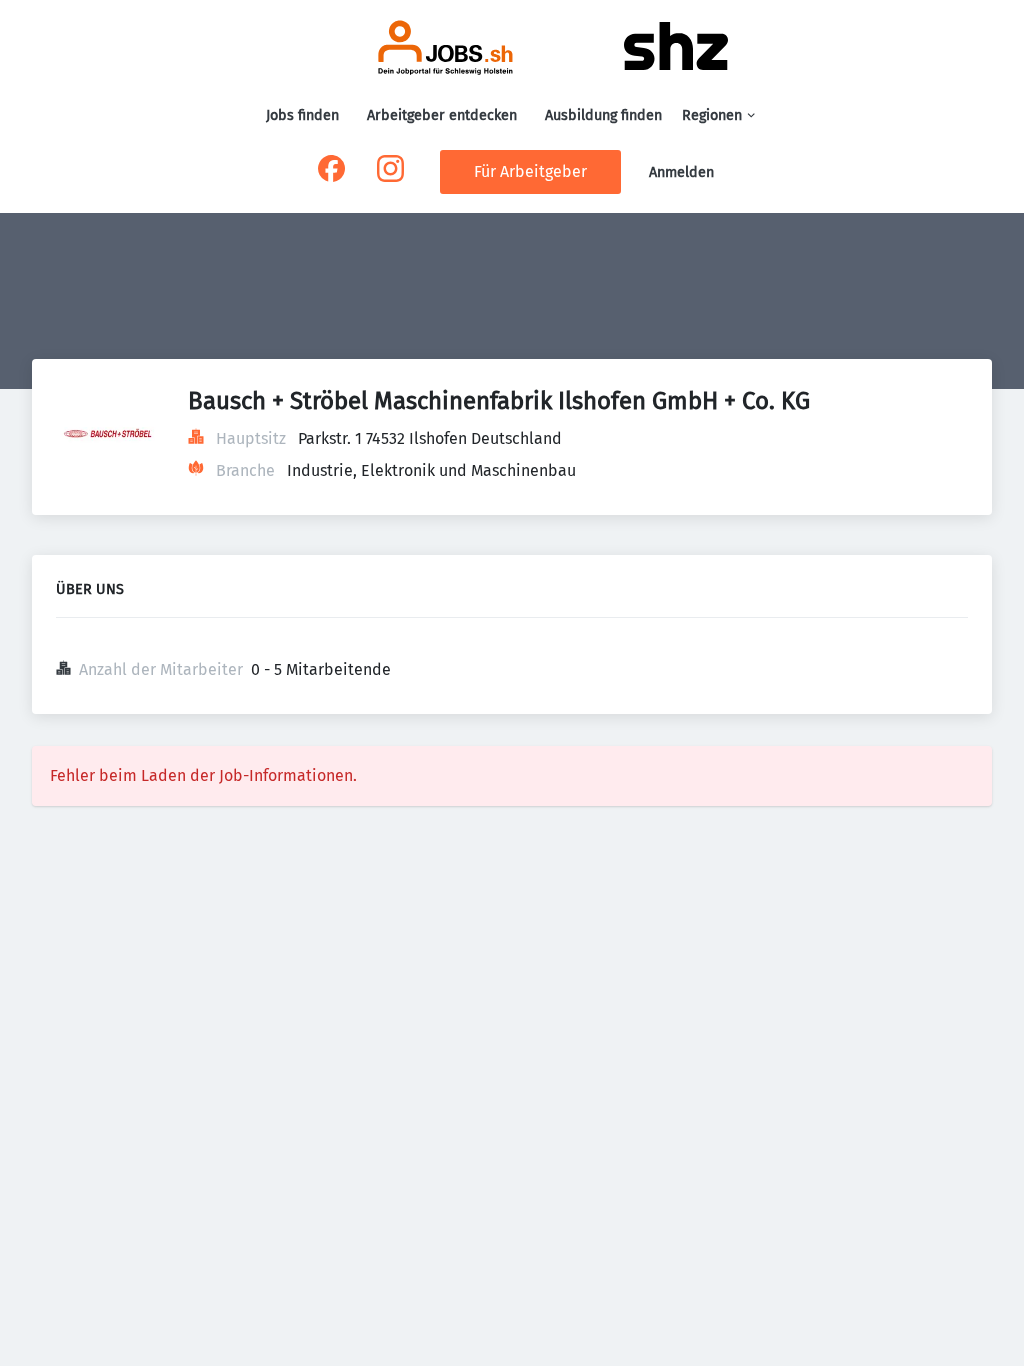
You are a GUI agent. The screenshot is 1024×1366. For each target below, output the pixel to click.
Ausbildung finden (603, 115)
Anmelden (681, 172)
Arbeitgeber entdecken (442, 115)
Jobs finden (302, 115)
